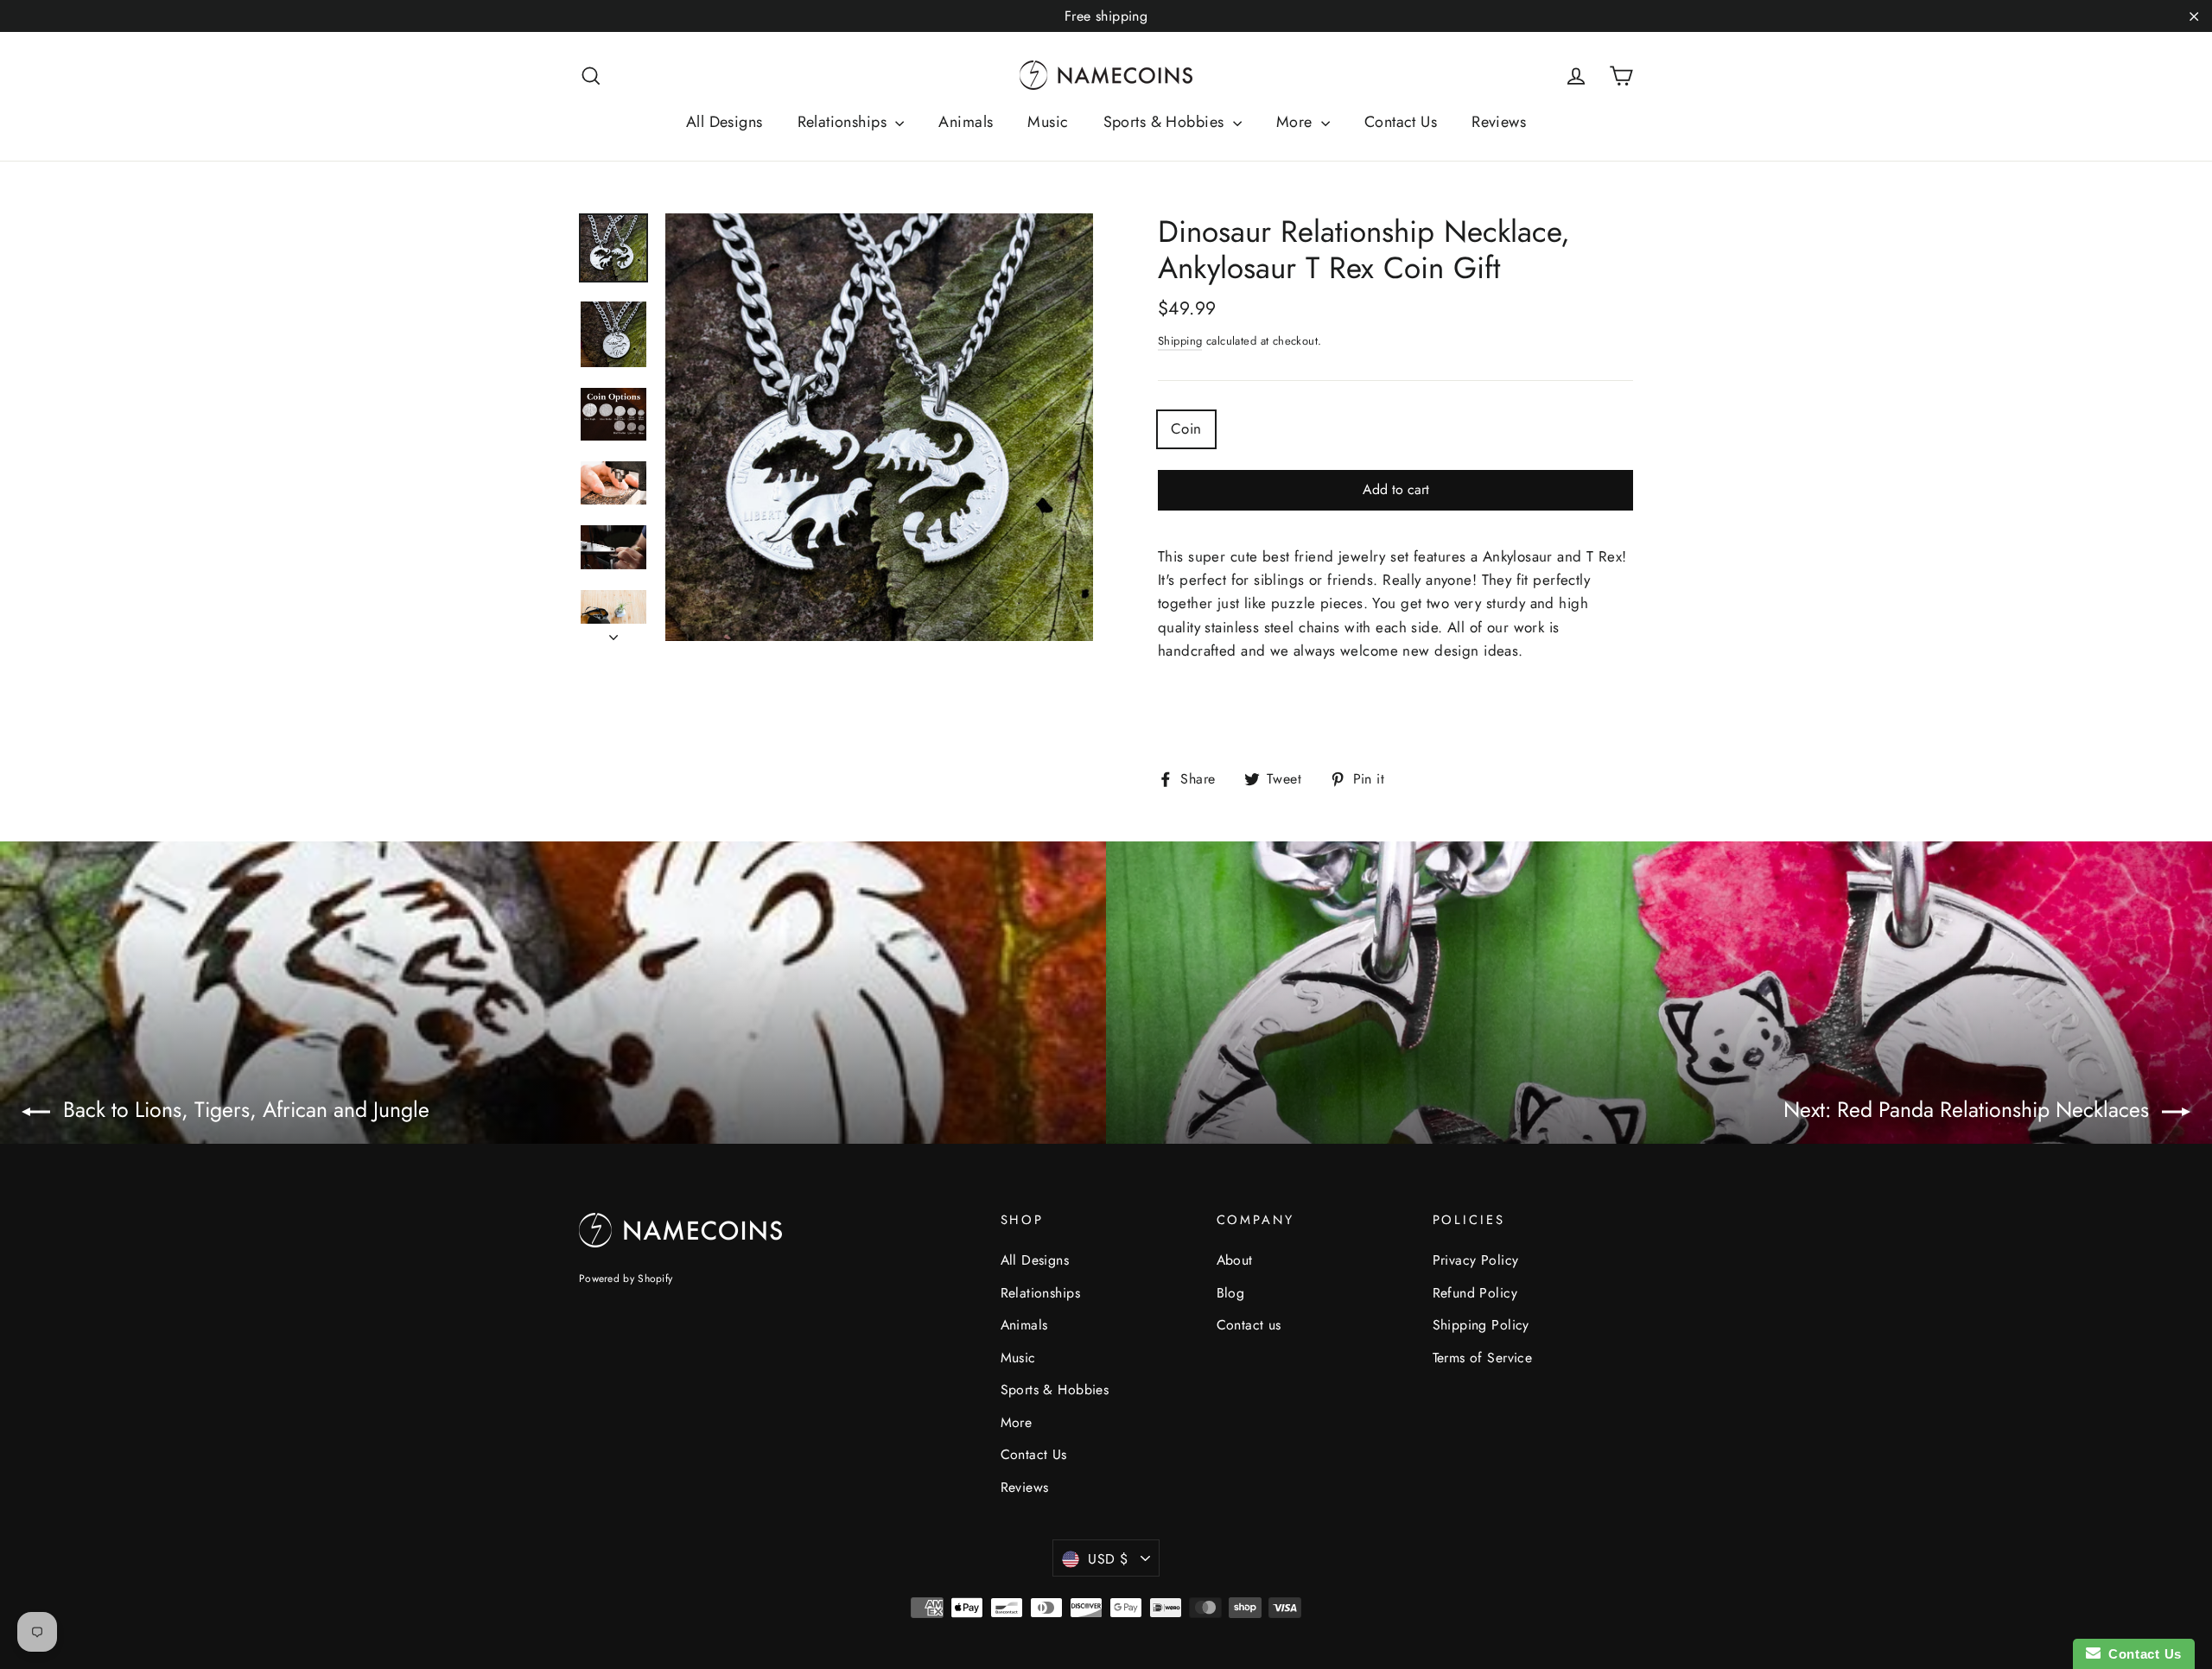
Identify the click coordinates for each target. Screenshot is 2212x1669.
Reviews (1499, 122)
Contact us (1249, 1325)
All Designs (725, 122)
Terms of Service (1483, 1358)
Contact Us (1401, 122)
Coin (1186, 428)
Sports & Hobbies (1166, 122)
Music (1048, 122)
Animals (966, 122)
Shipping (1180, 341)
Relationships (845, 122)
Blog (1231, 1293)
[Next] (613, 632)
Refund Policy (1475, 1293)
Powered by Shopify (626, 1279)
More (1297, 122)
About (1235, 1260)
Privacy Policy (1476, 1260)
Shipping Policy (1481, 1325)
